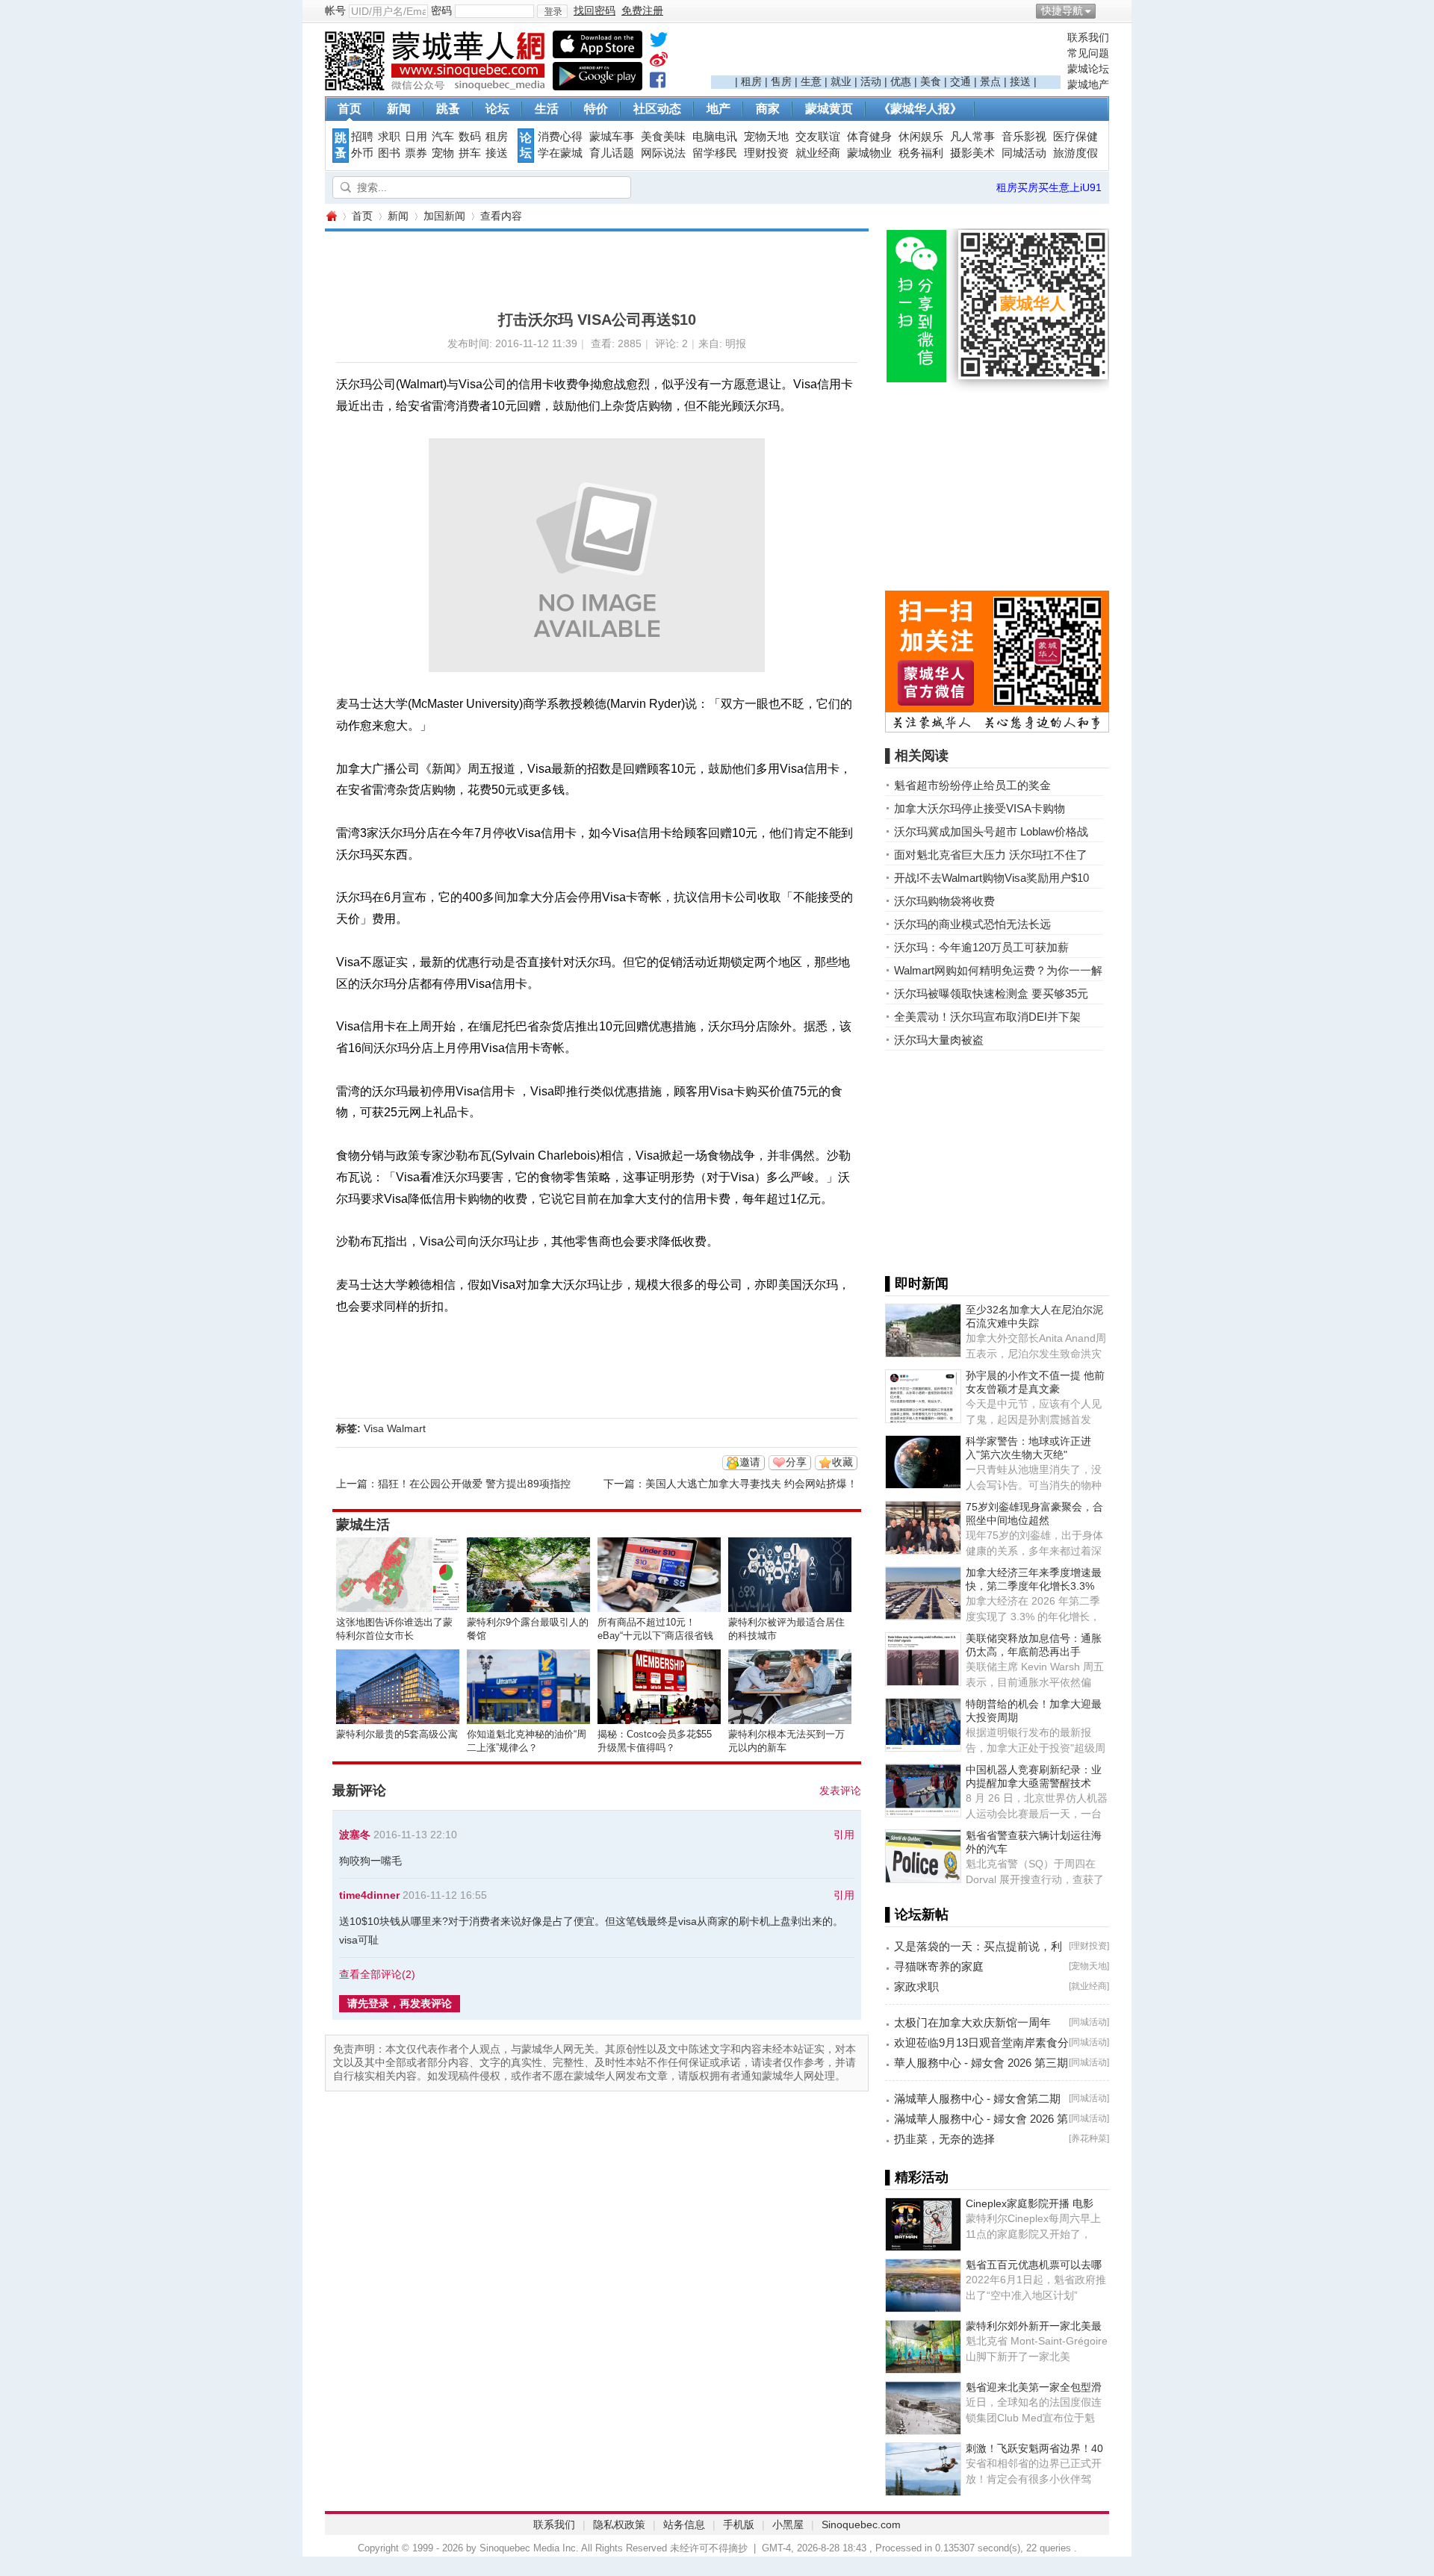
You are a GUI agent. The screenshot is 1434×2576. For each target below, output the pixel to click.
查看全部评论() (377, 1974)
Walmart (406, 1428)
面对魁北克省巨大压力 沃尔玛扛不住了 (991, 855)
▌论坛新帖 (917, 1914)
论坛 (497, 109)
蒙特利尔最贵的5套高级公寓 (397, 1734)
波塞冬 (355, 1835)
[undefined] (659, 43)
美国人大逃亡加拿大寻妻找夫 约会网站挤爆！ (751, 1484)
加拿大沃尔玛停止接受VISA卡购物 (980, 808)
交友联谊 (818, 137)
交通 (960, 81)
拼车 (470, 153)
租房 (751, 81)
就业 (841, 81)
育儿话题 (612, 153)
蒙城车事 (612, 137)
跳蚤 (448, 109)
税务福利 (921, 153)
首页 (350, 109)
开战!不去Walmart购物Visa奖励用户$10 (991, 878)
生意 (811, 81)
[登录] (552, 11)
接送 (1020, 81)
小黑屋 (788, 2524)
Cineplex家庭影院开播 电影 (1030, 2203)
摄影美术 (972, 153)
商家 (768, 109)
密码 (441, 10)
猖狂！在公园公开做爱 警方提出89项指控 (474, 1484)
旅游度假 (1075, 153)
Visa (374, 1428)
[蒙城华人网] (437, 87)
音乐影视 (1024, 137)
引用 (844, 1835)
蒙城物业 (869, 153)
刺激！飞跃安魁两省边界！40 (1034, 2448)
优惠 (901, 81)
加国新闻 (444, 216)
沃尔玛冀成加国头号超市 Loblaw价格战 (991, 831)
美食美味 (663, 137)
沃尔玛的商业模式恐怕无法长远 (972, 924)
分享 (796, 1462)
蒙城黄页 (829, 109)
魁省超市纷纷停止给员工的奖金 (972, 785)
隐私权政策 (619, 2524)
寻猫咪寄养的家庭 (939, 1966)
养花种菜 (1089, 2138)
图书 (389, 153)
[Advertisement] (886, 53)
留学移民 (715, 153)
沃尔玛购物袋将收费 (944, 901)
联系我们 (1088, 37)
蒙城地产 (1088, 84)
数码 (470, 137)
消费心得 (560, 137)
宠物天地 (766, 137)
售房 (781, 81)
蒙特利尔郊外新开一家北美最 (1034, 2326)
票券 (416, 153)
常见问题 (1088, 53)
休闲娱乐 (921, 137)
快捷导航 (1062, 10)
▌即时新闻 (917, 1284)
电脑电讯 (715, 137)
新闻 (399, 109)
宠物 (443, 153)
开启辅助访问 (1105, 10)
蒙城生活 (363, 1525)
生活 (547, 109)
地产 (718, 109)
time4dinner (369, 1895)
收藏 (842, 1462)
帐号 (335, 10)
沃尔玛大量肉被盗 (939, 1040)
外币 (362, 153)
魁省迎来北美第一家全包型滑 (1034, 2387)
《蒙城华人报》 (920, 109)
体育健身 (869, 137)
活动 (871, 81)
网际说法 (663, 153)
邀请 (750, 1462)
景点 (990, 81)
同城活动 (1024, 153)
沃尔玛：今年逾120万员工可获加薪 (981, 947)
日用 (416, 137)
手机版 (739, 2524)
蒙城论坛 (1088, 69)
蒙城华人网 (331, 216)
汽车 (443, 137)
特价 (596, 109)
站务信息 (684, 2524)
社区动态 (657, 109)
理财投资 (766, 153)
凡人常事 (972, 137)
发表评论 (840, 1791)
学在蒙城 (560, 153)
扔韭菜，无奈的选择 (944, 2139)
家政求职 (916, 1987)
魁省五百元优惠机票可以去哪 (1034, 2265)
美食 (931, 81)
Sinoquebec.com (861, 2524)
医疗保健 (1075, 137)
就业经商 (818, 153)
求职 (389, 137)
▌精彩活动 (917, 2177)
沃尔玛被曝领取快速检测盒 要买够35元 (991, 993)
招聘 (362, 137)
